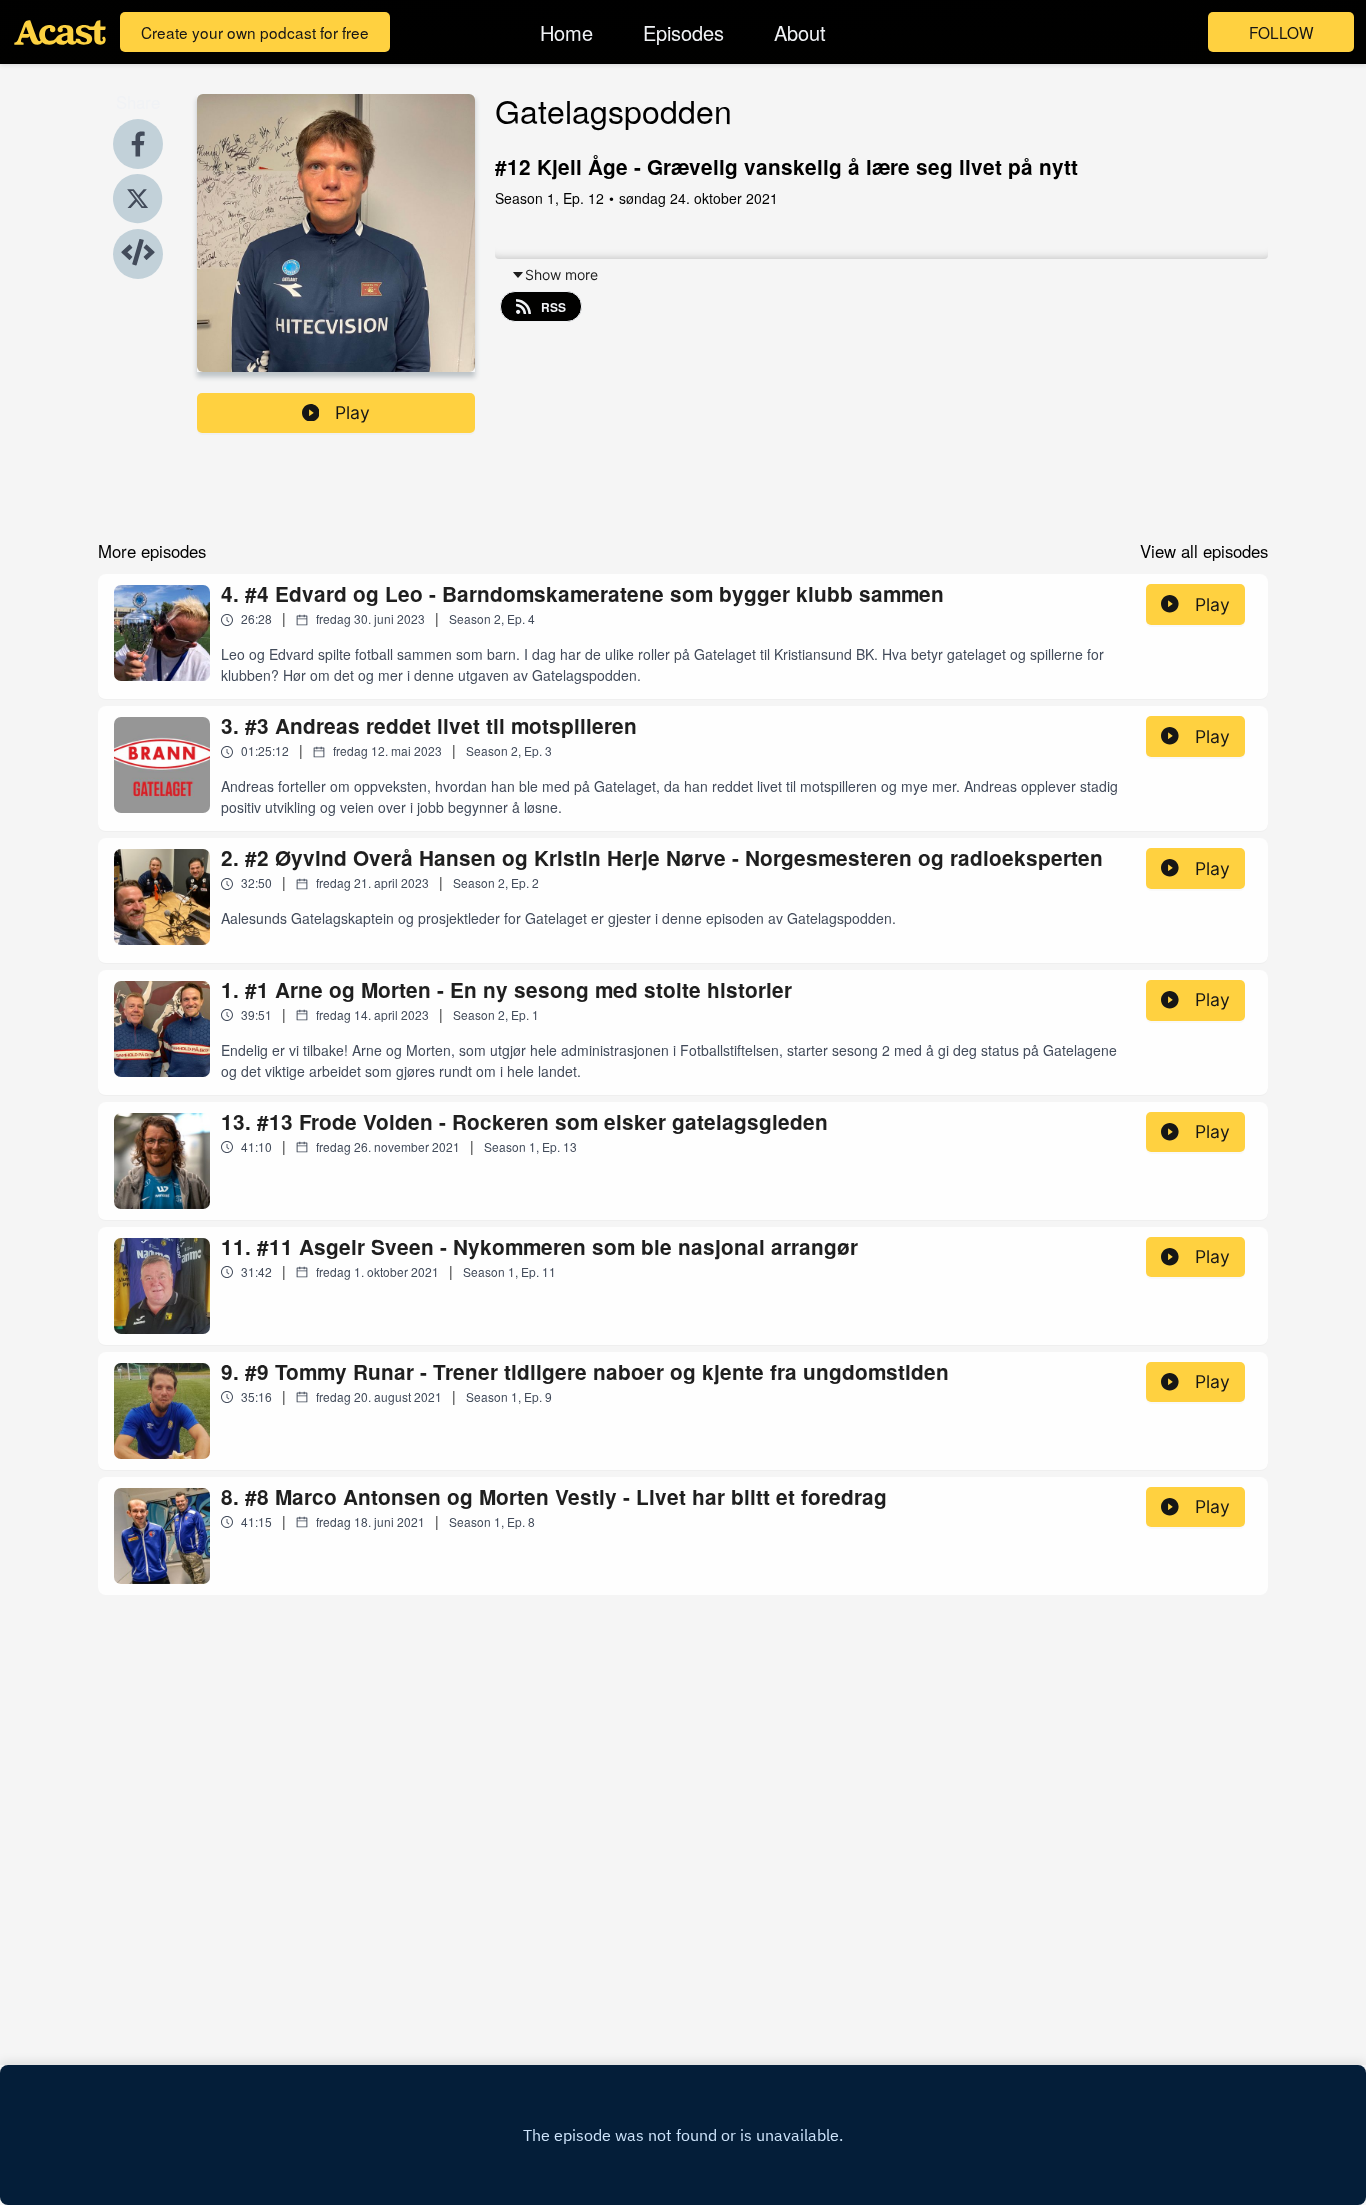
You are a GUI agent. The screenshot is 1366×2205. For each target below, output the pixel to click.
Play (352, 412)
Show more (561, 274)
